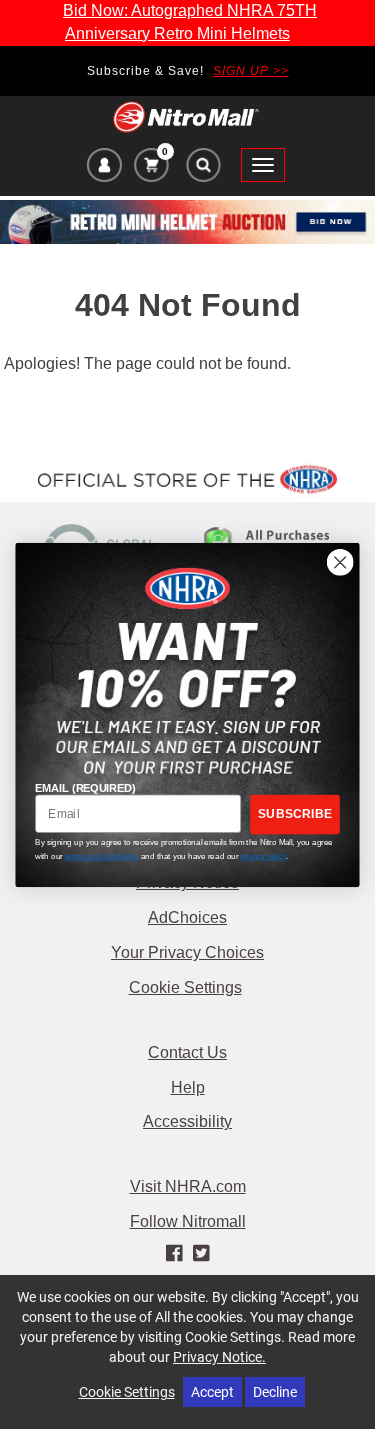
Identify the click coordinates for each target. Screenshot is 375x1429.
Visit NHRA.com (188, 1186)
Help (188, 1087)
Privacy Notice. (219, 1356)
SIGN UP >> (251, 71)
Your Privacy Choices (187, 952)
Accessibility (187, 1121)
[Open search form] (202, 170)
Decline (275, 1391)
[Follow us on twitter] (201, 1254)
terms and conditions (101, 855)
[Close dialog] (340, 561)
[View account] (104, 168)
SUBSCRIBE (295, 813)
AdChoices (187, 917)
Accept (212, 1391)
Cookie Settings (185, 987)
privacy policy (263, 855)
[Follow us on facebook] (175, 1254)
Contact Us (187, 1052)
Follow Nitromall (188, 1221)
